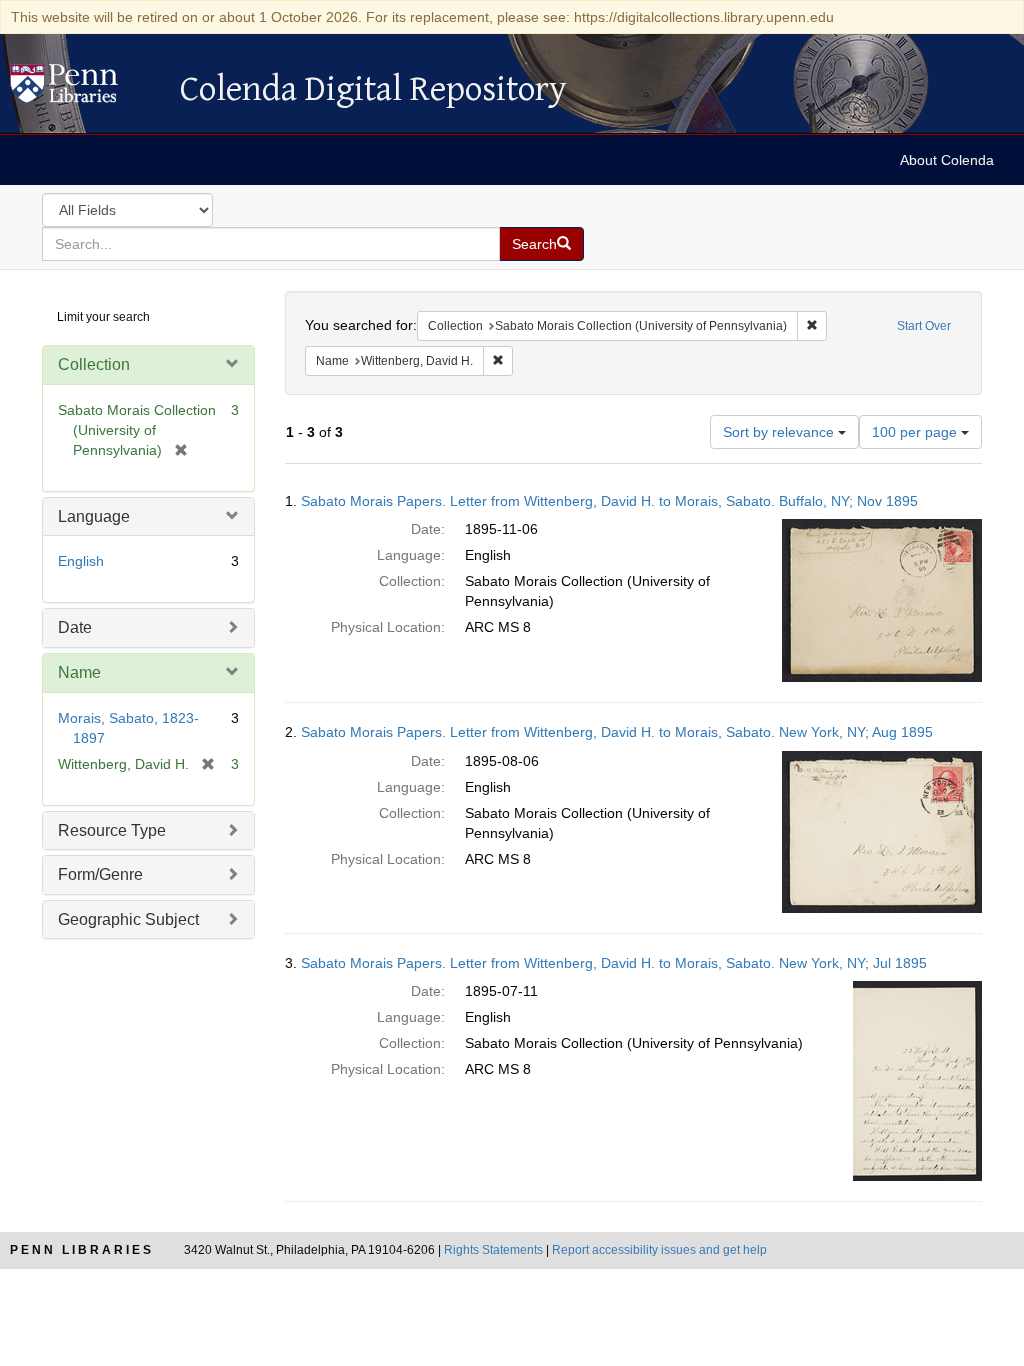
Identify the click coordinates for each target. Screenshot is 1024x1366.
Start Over (924, 326)
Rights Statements (493, 1250)
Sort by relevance (780, 432)
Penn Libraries (82, 1250)
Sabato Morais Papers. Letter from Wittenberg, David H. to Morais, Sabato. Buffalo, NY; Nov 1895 (609, 501)
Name (79, 672)
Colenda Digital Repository (85, 89)
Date (75, 627)
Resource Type (112, 830)
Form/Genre (100, 874)
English (81, 561)
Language (94, 516)
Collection (94, 364)
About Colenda (947, 160)
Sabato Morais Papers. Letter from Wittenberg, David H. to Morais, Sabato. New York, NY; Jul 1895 (614, 963)
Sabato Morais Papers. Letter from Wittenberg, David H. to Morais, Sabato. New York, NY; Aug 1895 (617, 732)
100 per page (916, 432)
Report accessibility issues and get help (659, 1250)
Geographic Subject (128, 919)
